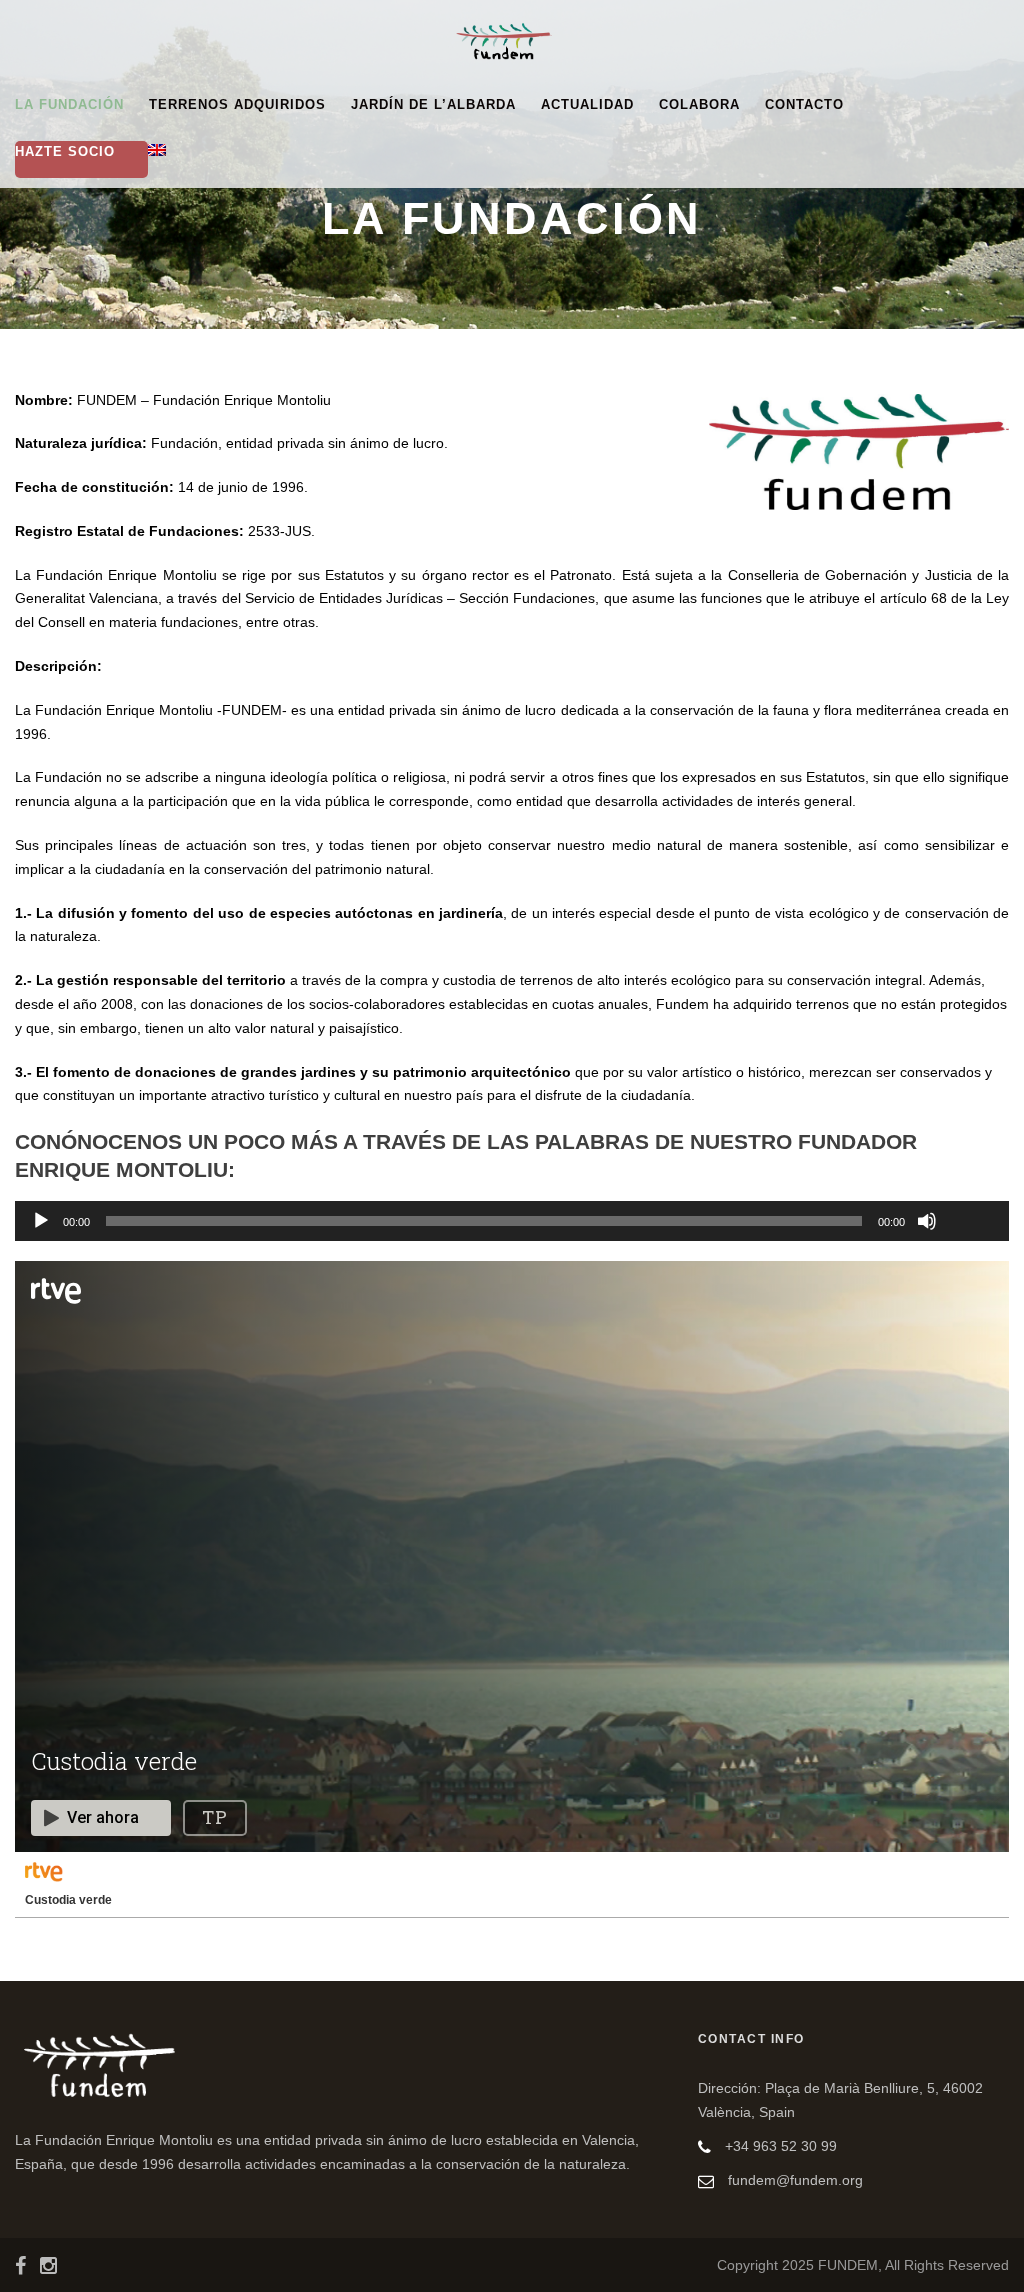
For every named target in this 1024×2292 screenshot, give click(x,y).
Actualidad (587, 104)
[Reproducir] (41, 1221)
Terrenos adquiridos (237, 104)
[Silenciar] (927, 1221)
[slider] (971, 1188)
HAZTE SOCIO (65, 151)
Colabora (699, 104)
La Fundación (69, 104)
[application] (512, 1221)
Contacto (804, 104)
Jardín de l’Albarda (433, 104)
